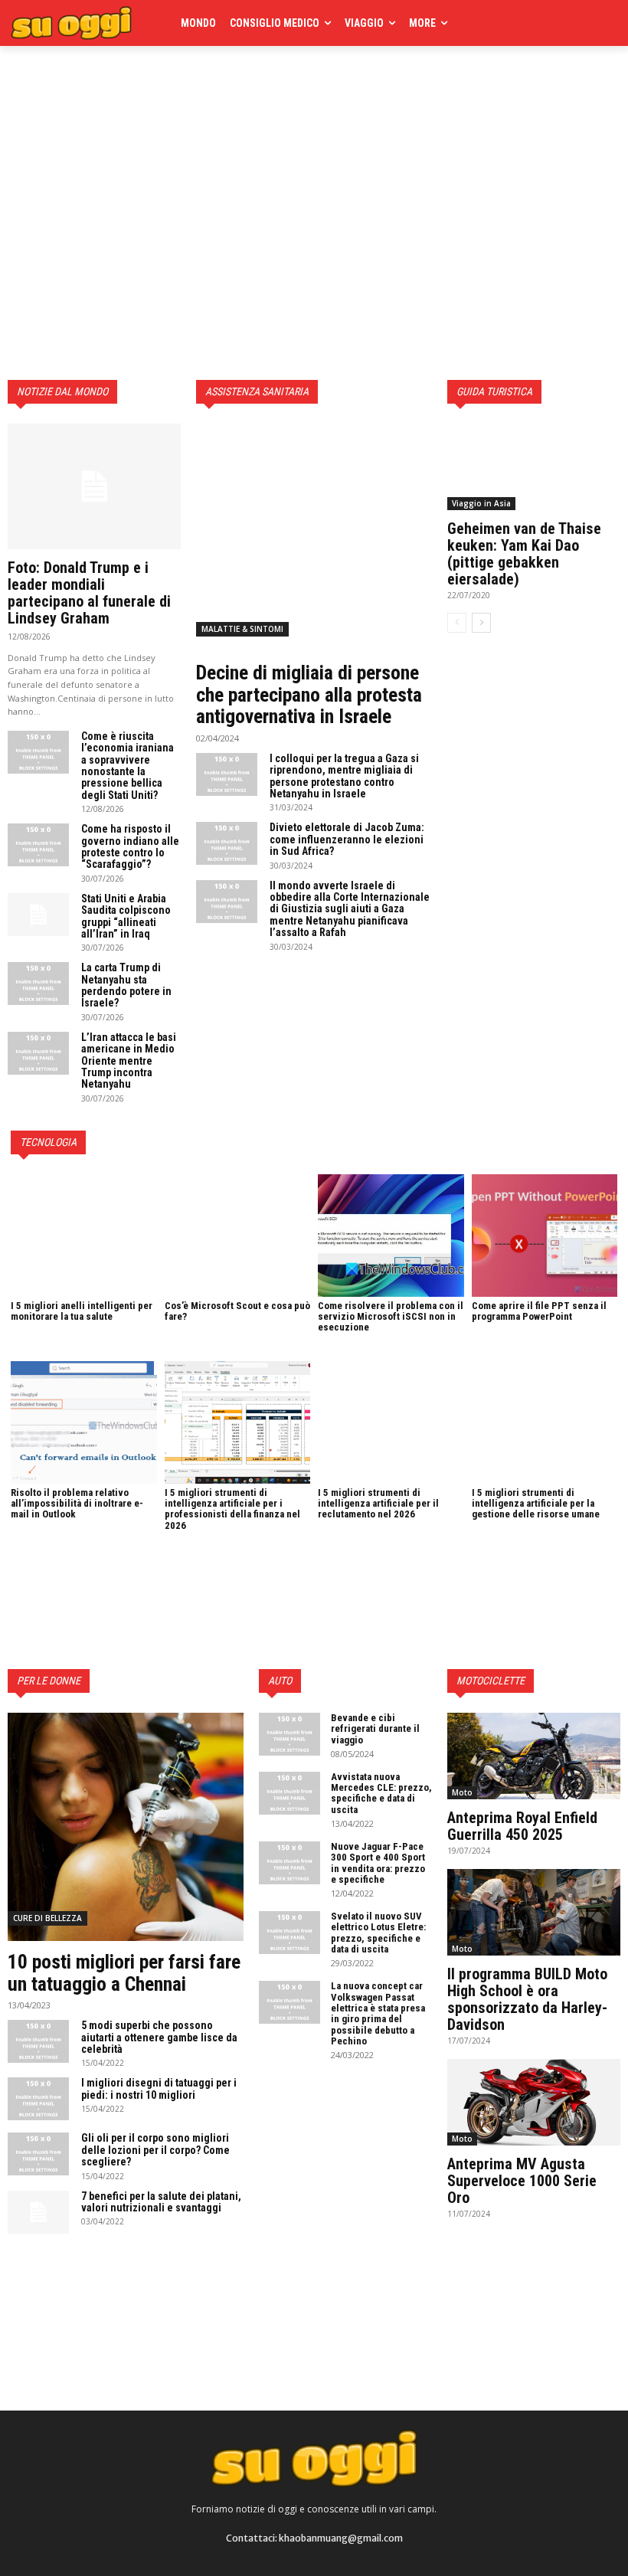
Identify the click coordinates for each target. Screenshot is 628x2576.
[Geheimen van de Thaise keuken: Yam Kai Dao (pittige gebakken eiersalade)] (534, 467)
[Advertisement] (210, 93)
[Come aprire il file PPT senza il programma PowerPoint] (545, 1236)
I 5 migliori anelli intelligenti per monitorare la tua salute (82, 1311)
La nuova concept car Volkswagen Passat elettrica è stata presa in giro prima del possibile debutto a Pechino (378, 2013)
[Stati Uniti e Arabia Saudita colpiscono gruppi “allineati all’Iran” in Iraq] (38, 915)
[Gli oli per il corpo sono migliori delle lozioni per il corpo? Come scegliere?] (38, 2154)
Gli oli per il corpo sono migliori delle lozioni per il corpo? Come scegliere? (155, 2150)
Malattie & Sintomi (242, 629)
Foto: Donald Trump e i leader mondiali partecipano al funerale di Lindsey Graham (89, 593)
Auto (280, 1681)
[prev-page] (457, 623)
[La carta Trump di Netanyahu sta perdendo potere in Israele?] (38, 984)
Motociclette (491, 1681)
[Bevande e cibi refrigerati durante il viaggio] (289, 1734)
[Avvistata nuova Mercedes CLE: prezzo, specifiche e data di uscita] (289, 1793)
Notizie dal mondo (62, 391)
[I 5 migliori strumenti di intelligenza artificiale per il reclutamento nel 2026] (391, 1422)
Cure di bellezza (47, 1918)
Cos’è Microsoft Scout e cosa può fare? (237, 1311)
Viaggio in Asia (481, 503)
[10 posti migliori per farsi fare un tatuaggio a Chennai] (126, 1827)
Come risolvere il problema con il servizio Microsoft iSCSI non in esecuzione (391, 1317)
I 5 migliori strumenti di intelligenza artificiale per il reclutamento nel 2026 (378, 1504)
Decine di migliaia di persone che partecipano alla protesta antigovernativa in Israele (309, 694)
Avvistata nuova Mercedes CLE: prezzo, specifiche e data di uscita (381, 1793)
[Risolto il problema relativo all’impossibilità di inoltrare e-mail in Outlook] (84, 1422)
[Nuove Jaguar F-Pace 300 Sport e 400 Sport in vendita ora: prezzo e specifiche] (289, 1863)
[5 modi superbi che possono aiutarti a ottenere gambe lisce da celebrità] (38, 2041)
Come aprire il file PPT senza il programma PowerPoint (539, 1311)
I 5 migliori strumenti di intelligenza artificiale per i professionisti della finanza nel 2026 (232, 1509)
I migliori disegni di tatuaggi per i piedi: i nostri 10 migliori (159, 2088)
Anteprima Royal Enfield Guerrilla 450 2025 (522, 1826)
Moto (462, 1792)
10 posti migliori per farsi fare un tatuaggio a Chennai (124, 1973)
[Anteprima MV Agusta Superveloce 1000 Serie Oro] (534, 2102)
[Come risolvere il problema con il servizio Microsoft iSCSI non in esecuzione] (391, 1236)
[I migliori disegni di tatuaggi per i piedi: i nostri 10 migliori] (38, 2099)
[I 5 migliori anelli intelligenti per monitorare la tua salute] (84, 1236)
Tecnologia (48, 1142)
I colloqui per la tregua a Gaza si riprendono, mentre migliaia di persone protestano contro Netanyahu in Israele (344, 776)
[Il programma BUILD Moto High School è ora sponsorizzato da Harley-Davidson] (534, 1912)
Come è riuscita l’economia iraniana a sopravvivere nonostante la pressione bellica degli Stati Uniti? (128, 766)
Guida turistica (494, 391)
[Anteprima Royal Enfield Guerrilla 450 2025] (534, 1756)
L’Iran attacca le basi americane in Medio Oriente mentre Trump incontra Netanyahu (129, 1061)
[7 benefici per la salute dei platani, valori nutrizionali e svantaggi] (38, 2212)
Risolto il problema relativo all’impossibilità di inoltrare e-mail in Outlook (77, 1504)
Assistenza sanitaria (257, 391)
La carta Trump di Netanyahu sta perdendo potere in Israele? (126, 985)
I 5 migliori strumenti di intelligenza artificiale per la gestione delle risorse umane (536, 1504)
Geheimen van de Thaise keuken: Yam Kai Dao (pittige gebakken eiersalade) (524, 554)
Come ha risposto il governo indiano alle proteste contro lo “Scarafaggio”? (130, 846)
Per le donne (49, 1681)
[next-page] (481, 623)
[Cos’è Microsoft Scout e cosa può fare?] (238, 1236)
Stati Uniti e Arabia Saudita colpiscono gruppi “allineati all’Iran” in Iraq (126, 916)
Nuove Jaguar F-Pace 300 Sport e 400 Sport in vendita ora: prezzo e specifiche (378, 1863)
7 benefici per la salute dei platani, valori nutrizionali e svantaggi (161, 2202)
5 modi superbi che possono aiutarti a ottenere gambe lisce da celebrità (159, 2037)
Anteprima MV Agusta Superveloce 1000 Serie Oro (522, 2181)
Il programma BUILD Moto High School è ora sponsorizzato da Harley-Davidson (527, 1999)
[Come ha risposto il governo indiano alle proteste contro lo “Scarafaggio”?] (38, 845)
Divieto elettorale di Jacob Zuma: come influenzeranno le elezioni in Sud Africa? (347, 839)
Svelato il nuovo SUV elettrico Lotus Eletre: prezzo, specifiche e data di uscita (378, 1933)
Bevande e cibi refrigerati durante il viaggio (375, 1729)
